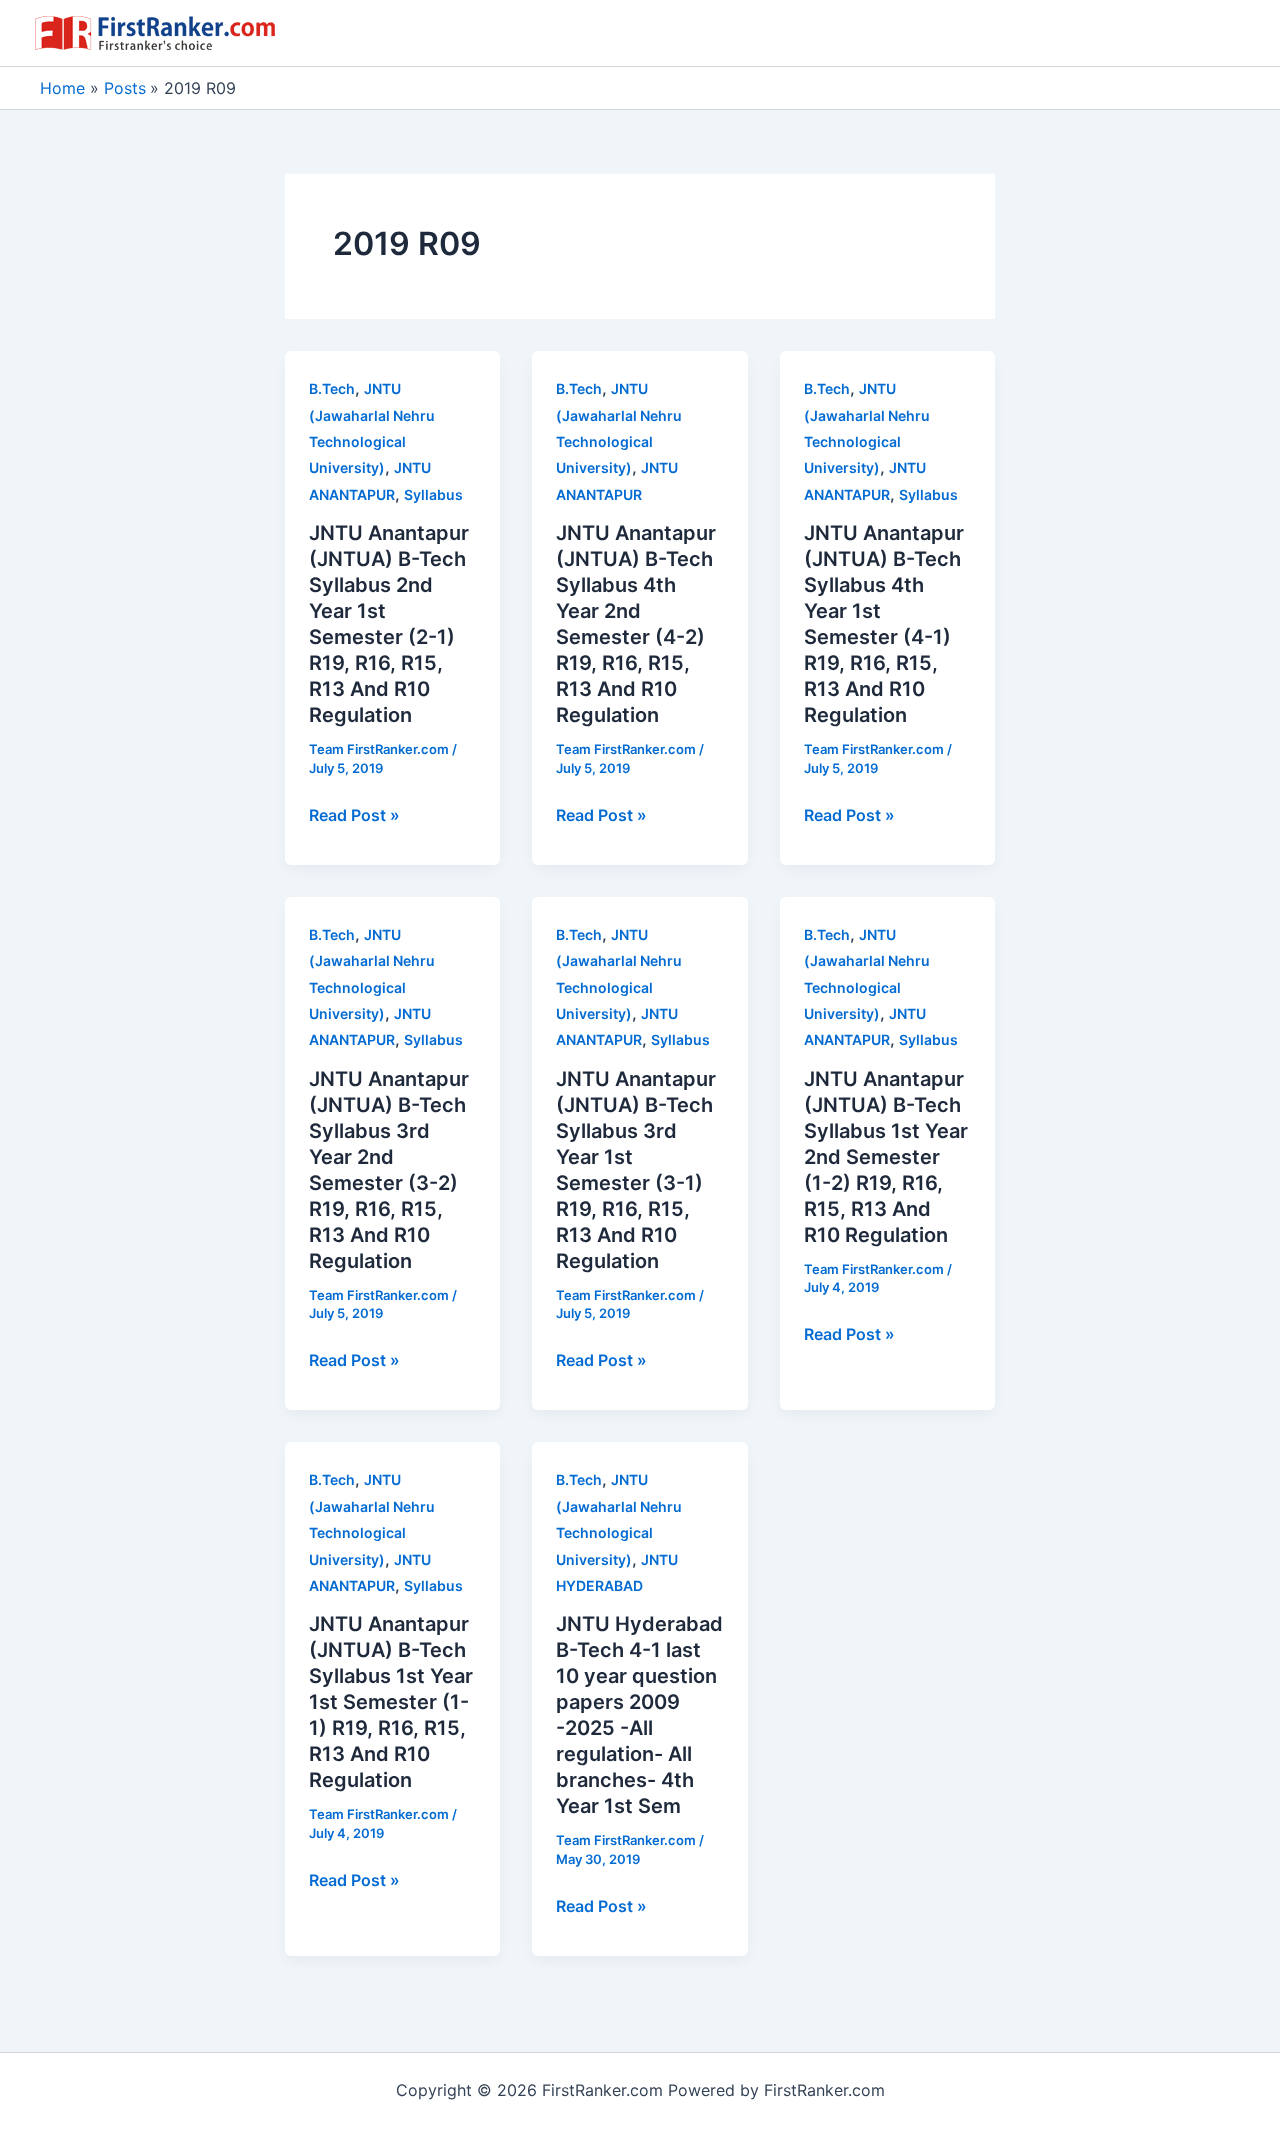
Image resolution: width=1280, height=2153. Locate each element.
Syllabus (433, 494)
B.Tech (332, 388)
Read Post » (354, 816)
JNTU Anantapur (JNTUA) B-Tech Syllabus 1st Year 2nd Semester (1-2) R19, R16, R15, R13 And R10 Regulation (886, 1157)
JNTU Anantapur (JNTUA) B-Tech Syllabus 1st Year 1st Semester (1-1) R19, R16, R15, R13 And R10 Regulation (391, 1702)
